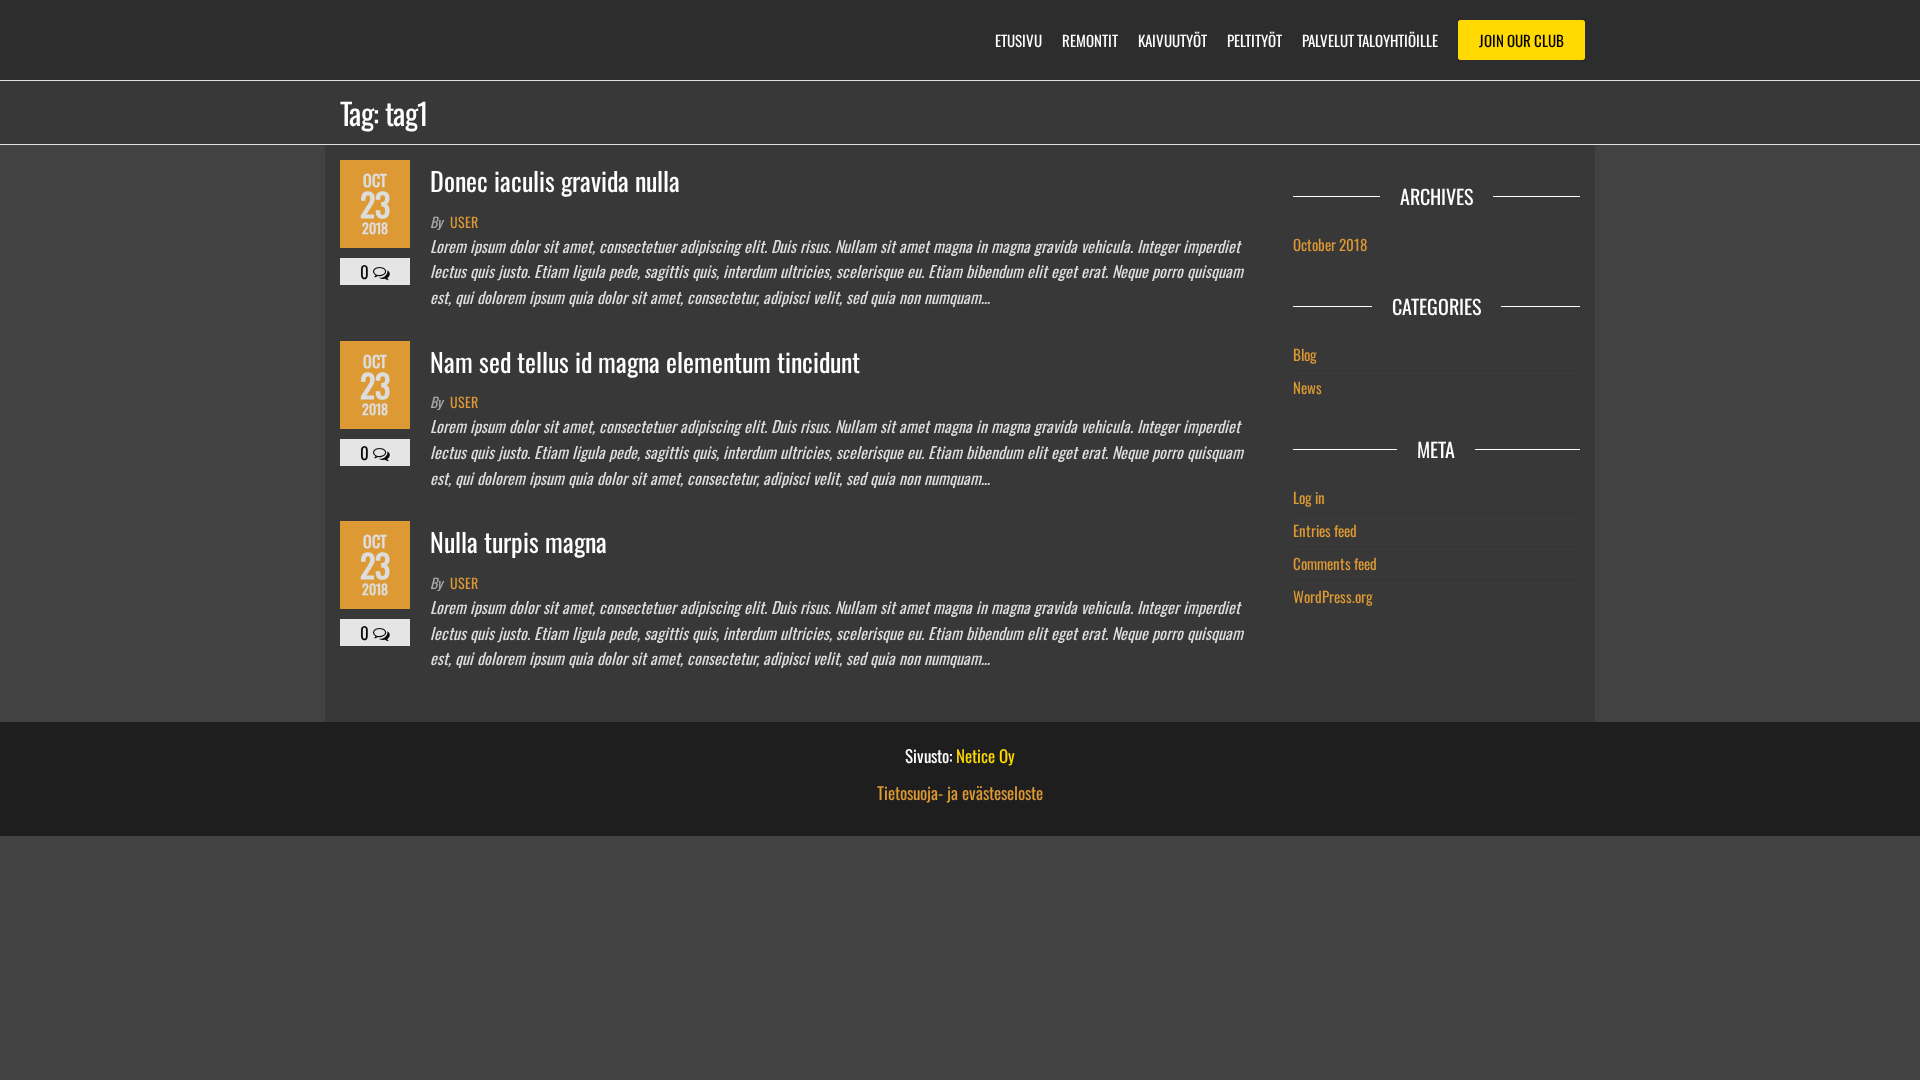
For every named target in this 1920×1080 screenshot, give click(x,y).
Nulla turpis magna (518, 541)
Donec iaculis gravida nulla (555, 180)
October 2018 (1330, 244)
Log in (1309, 497)
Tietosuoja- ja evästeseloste (960, 792)
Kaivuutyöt (1172, 40)
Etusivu (1018, 40)
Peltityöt (1254, 40)
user (464, 221)
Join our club (1521, 40)
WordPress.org (1333, 596)
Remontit (1090, 40)
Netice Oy (985, 755)
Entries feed (1325, 530)
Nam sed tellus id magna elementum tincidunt (645, 361)
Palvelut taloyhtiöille (1370, 40)
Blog (1305, 354)
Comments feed (1335, 563)
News (1307, 387)
